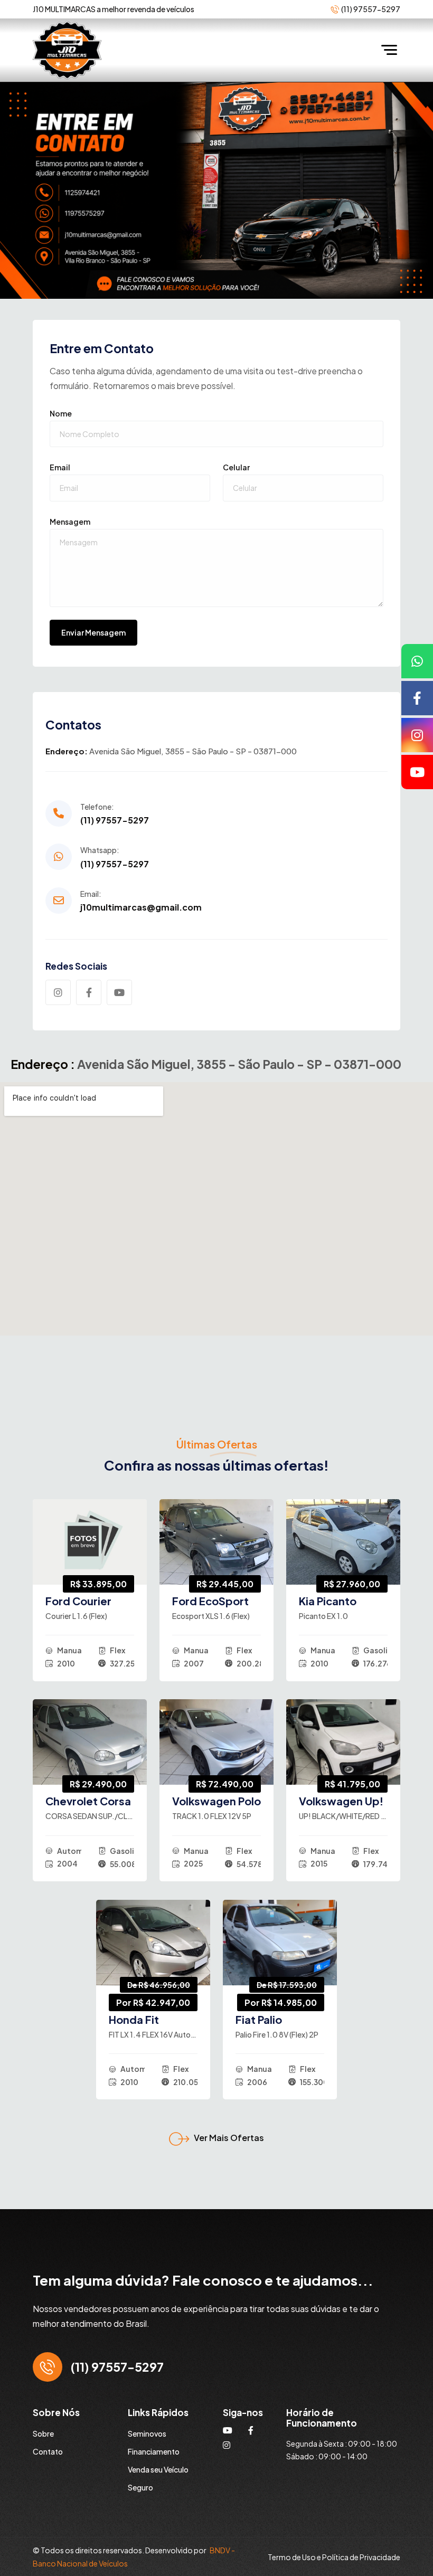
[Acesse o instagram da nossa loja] (227, 2445)
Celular (236, 467)
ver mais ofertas (229, 2138)
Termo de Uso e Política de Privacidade (334, 2557)
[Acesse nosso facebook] (417, 698)
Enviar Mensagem (93, 632)
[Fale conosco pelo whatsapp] (417, 661)
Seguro (140, 2487)
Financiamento (154, 2451)
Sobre (43, 2433)
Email (60, 467)
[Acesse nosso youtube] (417, 772)
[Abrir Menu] (392, 50)
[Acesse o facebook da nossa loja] (251, 2430)
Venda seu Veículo (158, 2469)
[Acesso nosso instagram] (417, 735)
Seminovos (147, 2433)
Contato (48, 2451)
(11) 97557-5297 (115, 820)
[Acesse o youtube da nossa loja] (228, 2430)
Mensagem (70, 522)
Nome (61, 413)
